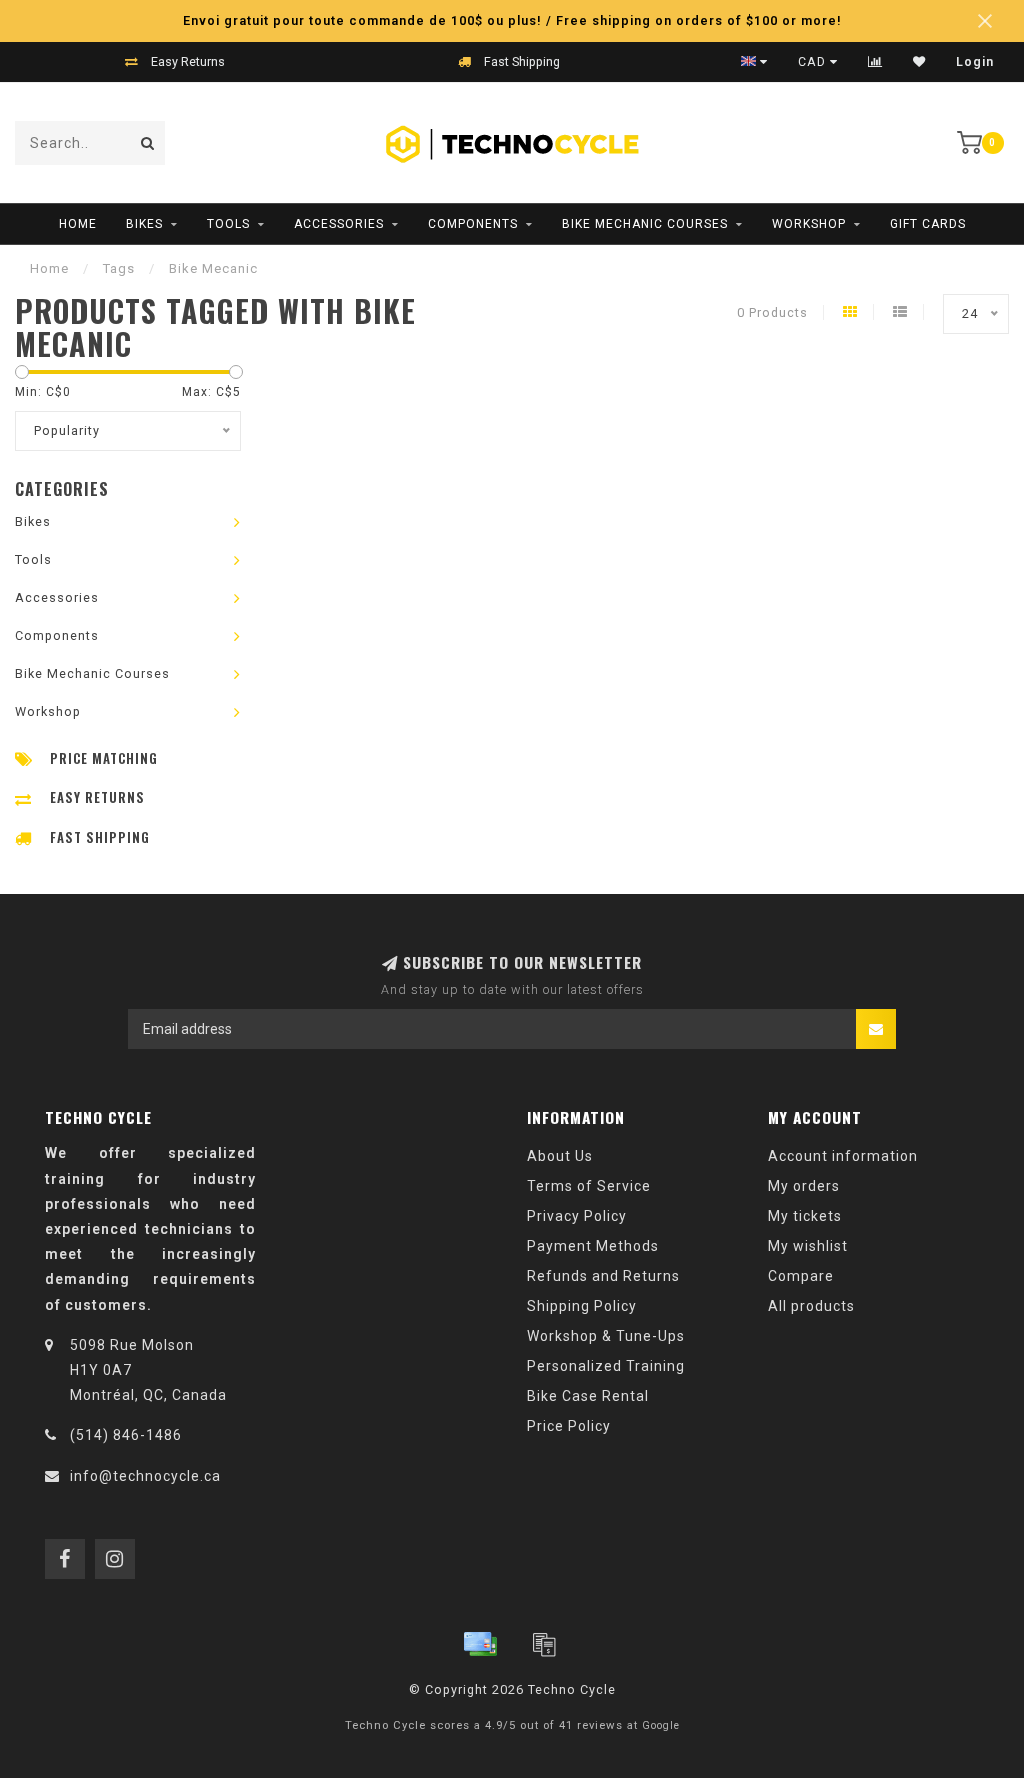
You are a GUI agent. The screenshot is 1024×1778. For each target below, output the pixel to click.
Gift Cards (928, 224)
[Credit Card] (480, 1644)
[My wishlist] (919, 62)
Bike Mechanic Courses (645, 224)
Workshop (809, 224)
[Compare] (875, 62)
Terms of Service (589, 1186)
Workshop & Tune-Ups (606, 1336)
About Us (560, 1156)
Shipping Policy (582, 1306)
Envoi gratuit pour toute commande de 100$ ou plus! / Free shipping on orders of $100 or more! (512, 20)
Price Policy (569, 1426)
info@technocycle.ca (145, 1476)
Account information (843, 1156)
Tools (228, 224)
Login (975, 62)
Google (661, 1725)
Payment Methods (593, 1246)
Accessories (339, 224)
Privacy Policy (577, 1216)
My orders (804, 1186)
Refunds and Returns (603, 1276)
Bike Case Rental (588, 1396)
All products (811, 1306)
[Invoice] (544, 1644)
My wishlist (808, 1246)
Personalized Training (606, 1366)
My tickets (805, 1216)
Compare (801, 1276)
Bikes (144, 224)
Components (473, 224)
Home (78, 224)
